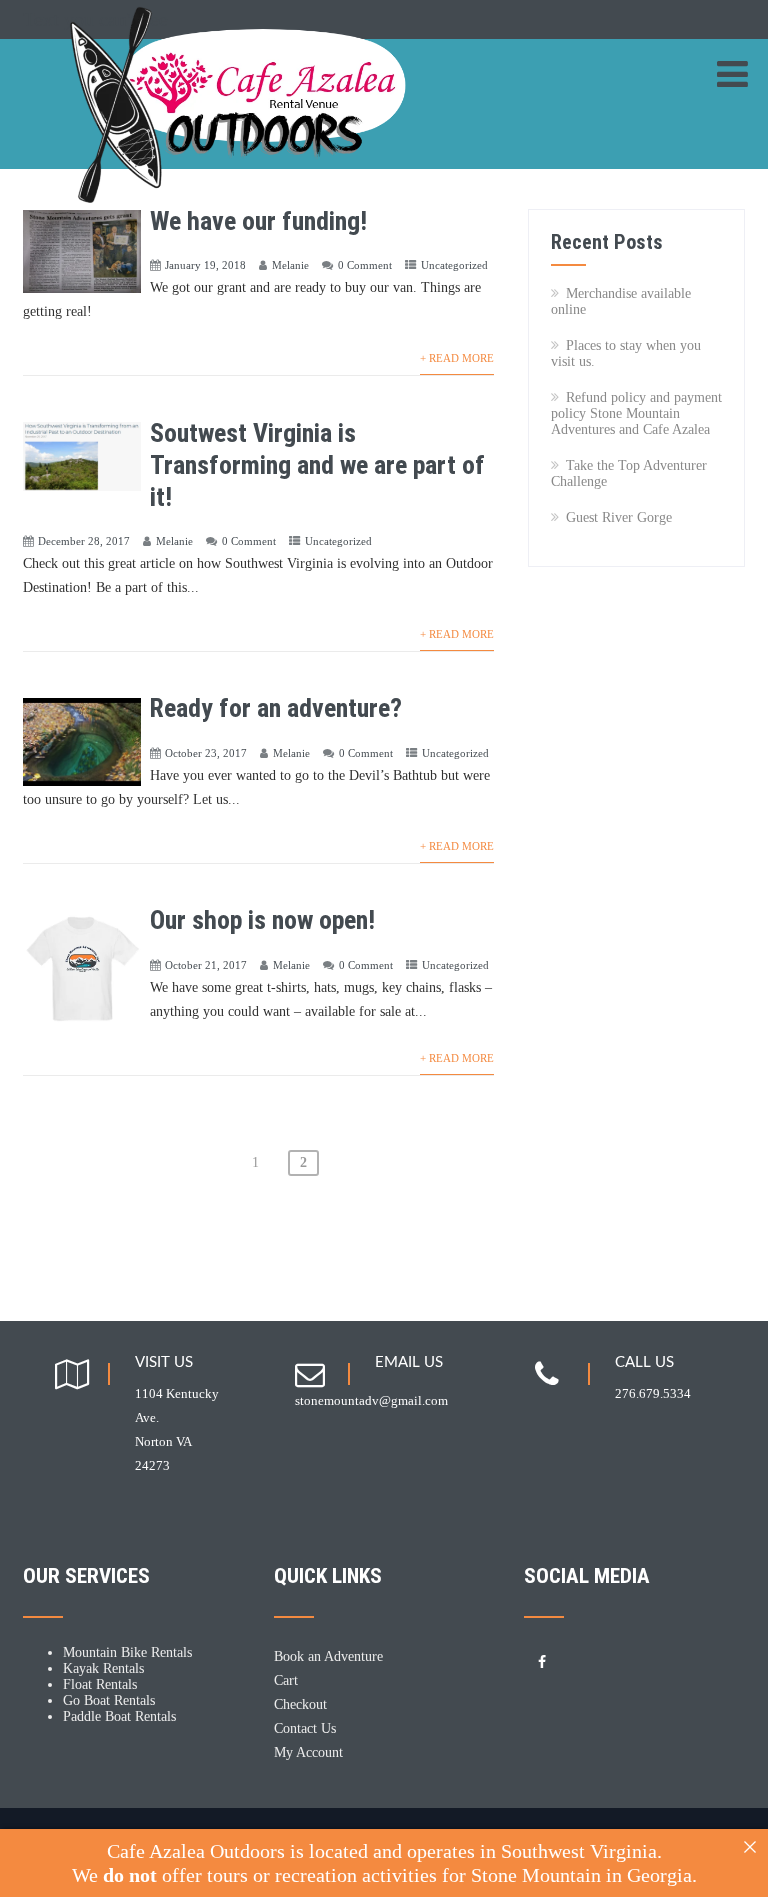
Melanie (290, 265)
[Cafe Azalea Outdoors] (263, 46)
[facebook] (541, 1662)
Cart (286, 1680)
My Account (308, 1752)
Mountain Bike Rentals (127, 1652)
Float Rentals (100, 1684)
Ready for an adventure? (276, 708)
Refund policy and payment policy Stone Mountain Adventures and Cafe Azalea (636, 413)
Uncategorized (454, 265)
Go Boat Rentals (109, 1700)
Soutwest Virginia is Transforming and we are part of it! (317, 465)
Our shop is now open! (262, 920)
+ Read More (457, 358)
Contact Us (305, 1728)
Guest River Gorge (619, 517)
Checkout (300, 1704)
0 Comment (365, 265)
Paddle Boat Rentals (119, 1716)
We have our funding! (258, 221)
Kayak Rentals (103, 1668)
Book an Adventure (328, 1656)
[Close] (750, 1847)
